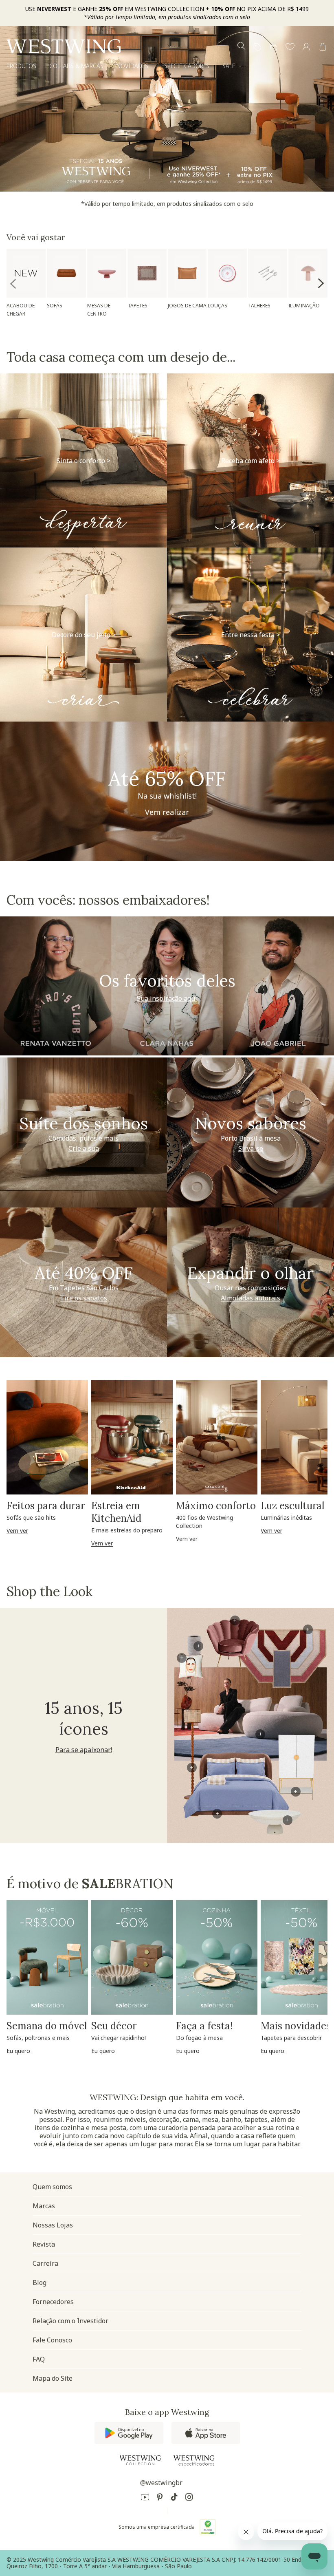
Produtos (21, 66)
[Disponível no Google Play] (129, 2433)
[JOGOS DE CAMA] (187, 273)
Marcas (44, 2206)
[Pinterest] (160, 2498)
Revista (44, 2244)
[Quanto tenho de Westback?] (274, 47)
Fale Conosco (52, 2340)
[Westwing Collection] (140, 2460)
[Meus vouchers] (257, 47)
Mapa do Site (53, 2378)
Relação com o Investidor (70, 2321)
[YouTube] (145, 2498)
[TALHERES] (268, 273)
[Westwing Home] (64, 46)
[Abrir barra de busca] (241, 47)
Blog (40, 2282)
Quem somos (52, 2187)
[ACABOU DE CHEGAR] (26, 273)
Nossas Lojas (53, 2225)
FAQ (39, 2359)
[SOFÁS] (66, 273)
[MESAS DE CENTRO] (107, 273)
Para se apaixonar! (84, 1750)
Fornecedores (53, 2302)
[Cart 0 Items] (323, 47)
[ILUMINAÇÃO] (308, 273)
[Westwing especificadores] (194, 2461)
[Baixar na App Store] (206, 2433)
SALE (229, 66)
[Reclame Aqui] (208, 2527)
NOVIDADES (132, 66)
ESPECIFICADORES (185, 66)
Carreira (45, 2263)
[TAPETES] (147, 273)
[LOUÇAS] (227, 273)
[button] (290, 47)
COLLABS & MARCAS (76, 66)
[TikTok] (174, 2498)
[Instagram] (189, 2498)
